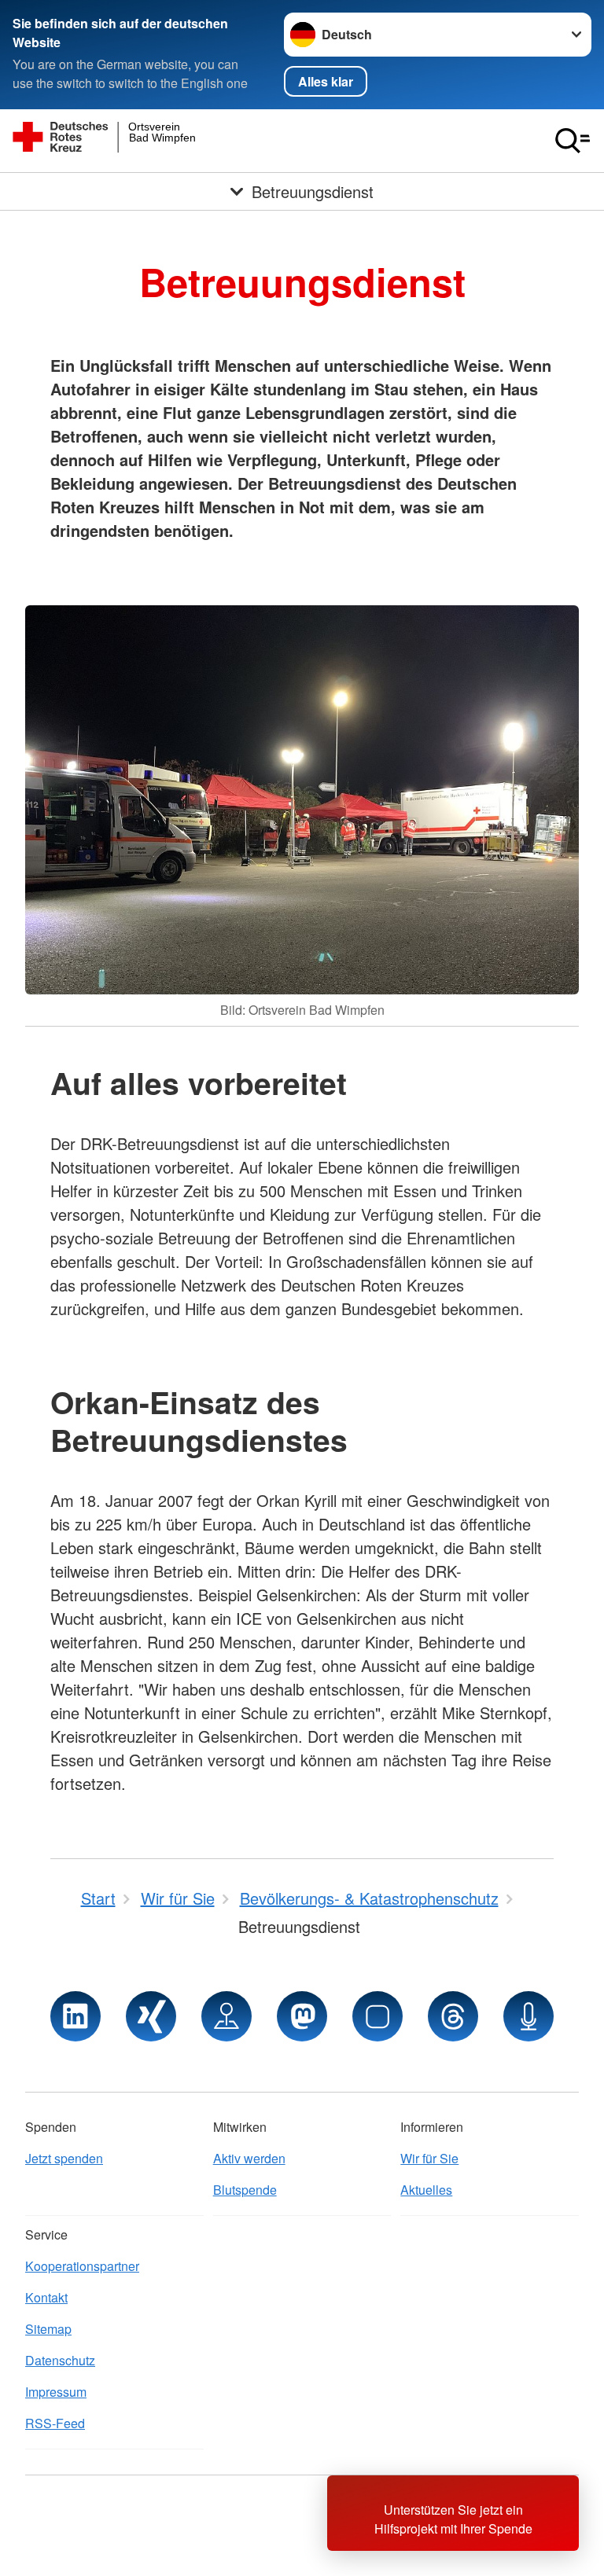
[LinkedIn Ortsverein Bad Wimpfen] (75, 2016)
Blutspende (245, 2190)
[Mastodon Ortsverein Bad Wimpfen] (302, 2016)
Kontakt (46, 2297)
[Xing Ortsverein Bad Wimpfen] (151, 2016)
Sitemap (48, 2329)
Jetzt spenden (64, 2158)
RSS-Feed (55, 2423)
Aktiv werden (249, 2158)
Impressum (56, 2392)
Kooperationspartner (82, 2266)
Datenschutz (60, 2360)
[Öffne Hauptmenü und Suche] (573, 141)
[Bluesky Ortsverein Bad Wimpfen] (377, 2016)
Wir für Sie (429, 2158)
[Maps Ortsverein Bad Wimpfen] (226, 2016)
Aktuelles (426, 2190)
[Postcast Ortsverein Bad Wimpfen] (528, 2016)
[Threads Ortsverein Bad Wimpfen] (453, 2016)
